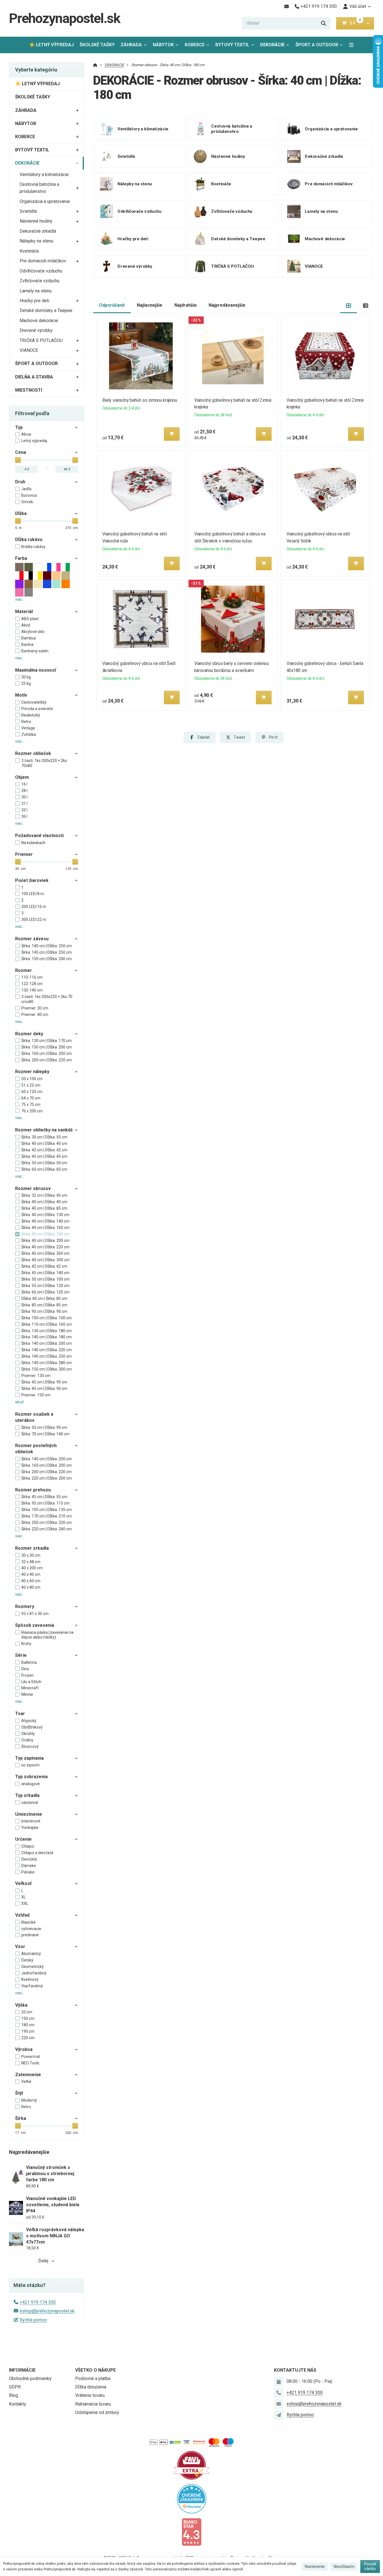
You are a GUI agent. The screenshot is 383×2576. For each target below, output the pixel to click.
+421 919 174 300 (38, 2302)
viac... (20, 599)
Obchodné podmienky (30, 2379)
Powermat (31, 2057)
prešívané (30, 1935)
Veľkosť (23, 1883)
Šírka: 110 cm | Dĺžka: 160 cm (47, 1324)
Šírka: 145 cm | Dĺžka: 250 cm (47, 952)
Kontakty (18, 2404)
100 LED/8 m (33, 894)
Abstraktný (31, 1954)
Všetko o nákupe (95, 2370)
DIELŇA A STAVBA (34, 377)
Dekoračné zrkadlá (38, 231)
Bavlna (27, 644)
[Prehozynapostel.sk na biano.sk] (191, 2532)
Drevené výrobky (36, 330)
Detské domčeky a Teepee (46, 310)
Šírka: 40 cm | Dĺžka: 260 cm (45, 1253)
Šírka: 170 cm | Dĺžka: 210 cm (47, 1516)
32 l (24, 810)
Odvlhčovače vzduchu (41, 271)
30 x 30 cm (31, 1555)
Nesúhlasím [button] (344, 2566)
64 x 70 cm (31, 1098)
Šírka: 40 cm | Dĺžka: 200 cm (45, 1240)
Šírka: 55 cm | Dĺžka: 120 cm (45, 1286)
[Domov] (95, 65)
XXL (25, 1903)
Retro (26, 722)
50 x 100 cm (32, 1079)
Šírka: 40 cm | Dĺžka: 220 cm (45, 1247)
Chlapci (28, 1846)
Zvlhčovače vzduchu (40, 281)
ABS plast (30, 619)
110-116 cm (32, 977)
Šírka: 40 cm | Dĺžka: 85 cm (44, 1208)
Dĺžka (21, 513)
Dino (25, 1669)
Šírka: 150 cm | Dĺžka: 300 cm (47, 1369)
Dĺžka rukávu (29, 540)
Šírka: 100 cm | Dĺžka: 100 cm (47, 1318)
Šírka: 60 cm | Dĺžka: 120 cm (45, 1292)
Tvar (20, 1714)
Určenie (23, 1839)
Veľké (26, 2081)
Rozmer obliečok (33, 753)
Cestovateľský (34, 702)
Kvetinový (30, 1979)
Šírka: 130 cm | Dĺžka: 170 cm (47, 1041)
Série (21, 1655)
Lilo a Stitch (31, 1682)
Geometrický (33, 1967)
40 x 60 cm (31, 1581)
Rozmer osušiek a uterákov (34, 1417)
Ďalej (43, 2261)
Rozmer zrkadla (32, 1548)
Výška (21, 2005)
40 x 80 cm (31, 1587)
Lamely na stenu (36, 291)
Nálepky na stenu (36, 241)
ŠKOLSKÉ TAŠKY (97, 45)
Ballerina (29, 1662)
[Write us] (279, 2415)
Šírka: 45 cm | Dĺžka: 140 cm (45, 1273)
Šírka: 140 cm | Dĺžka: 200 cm (47, 1343)
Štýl (19, 2093)
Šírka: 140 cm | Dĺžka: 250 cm (47, 946)
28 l (24, 791)
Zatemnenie (28, 2075)
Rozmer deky (29, 1034)
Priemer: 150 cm (36, 1395)
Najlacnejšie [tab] (150, 305)
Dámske (29, 1866)
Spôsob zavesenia (35, 1625)
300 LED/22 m (34, 919)
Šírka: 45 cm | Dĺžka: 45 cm (44, 1156)
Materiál (24, 612)
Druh (20, 482)
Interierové (31, 1821)
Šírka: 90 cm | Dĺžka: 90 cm (44, 1311)
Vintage (28, 728)
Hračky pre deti (34, 301)
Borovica (29, 495)
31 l (24, 803)
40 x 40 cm (31, 1574)
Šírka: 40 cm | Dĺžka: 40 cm (44, 1143)
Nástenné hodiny (36, 221)
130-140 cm (32, 990)
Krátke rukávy (33, 547)
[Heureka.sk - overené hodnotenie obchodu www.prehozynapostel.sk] (192, 2498)
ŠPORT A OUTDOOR (317, 45)
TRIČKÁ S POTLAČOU (41, 340)
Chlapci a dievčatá (37, 1853)
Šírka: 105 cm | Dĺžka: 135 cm (47, 1510)
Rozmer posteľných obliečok (36, 1449)
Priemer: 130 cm (36, 1376)
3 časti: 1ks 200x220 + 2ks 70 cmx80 (47, 999)
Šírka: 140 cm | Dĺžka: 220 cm (47, 1350)
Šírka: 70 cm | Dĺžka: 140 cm (45, 1434)
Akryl (26, 625)
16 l (24, 784)
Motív (21, 695)
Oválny (27, 1740)
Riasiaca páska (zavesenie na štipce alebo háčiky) (47, 1635)
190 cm (28, 2031)
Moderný (29, 2100)
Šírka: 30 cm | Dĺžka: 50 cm (44, 1137)
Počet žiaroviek (32, 880)
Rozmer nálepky (32, 1072)
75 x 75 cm (31, 1105)
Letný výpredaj (34, 441)
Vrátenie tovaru (90, 2395)
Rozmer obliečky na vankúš (44, 1130)
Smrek (27, 502)
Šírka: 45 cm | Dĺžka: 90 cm (44, 1382)
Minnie (27, 1694)
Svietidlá (28, 211)
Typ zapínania (29, 1758)
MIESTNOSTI (29, 390)
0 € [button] (355, 23)
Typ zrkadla (27, 1795)
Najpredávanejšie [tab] (227, 305)
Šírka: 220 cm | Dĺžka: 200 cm (47, 1478)
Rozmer (24, 970)
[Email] (286, 6)
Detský (27, 1960)
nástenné (30, 1803)
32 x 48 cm (31, 1562)
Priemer (24, 854)
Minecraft (30, 1688)
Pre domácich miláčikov (43, 261)
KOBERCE (195, 45)
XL (24, 1897)
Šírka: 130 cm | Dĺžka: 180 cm (47, 1331)
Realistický (31, 715)
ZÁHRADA (131, 45)
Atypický (29, 1721)
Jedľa (26, 489)
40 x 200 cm (32, 1568)
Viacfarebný (32, 1986)
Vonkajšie (30, 1828)
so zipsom (30, 1765)
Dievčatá (29, 1859)
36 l (24, 816)
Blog (13, 2395)
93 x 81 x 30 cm (35, 1614)
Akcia (26, 434)
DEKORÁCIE (276, 46)
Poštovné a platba (93, 2379)
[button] (368, 23)
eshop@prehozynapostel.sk (47, 2311)
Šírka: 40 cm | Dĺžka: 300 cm (45, 1260)
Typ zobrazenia (31, 1777)
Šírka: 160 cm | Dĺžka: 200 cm (47, 1053)
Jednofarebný (34, 1973)
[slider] (18, 460)
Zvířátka (29, 734)
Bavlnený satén (35, 651)
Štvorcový (30, 1746)
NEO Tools (30, 2063)
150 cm (28, 2018)
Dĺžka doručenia (91, 2387)
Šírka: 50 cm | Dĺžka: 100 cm (45, 1279)
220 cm (28, 2038)
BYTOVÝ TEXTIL (232, 45)
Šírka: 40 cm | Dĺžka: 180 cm (45, 1234)
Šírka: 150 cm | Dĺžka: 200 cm (47, 1047)
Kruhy (26, 1644)
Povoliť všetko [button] (370, 2566)
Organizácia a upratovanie (45, 201)
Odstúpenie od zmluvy (97, 2412)
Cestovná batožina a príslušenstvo (39, 188)
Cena (21, 452)
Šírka (21, 2118)
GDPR (15, 2387)
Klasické (28, 1922)
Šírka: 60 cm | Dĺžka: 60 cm (44, 1169)
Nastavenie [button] (315, 2566)
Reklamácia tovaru (93, 2404)
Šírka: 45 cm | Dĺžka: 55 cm (44, 1497)
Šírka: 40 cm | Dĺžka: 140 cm (45, 1221)
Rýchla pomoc (33, 2320)
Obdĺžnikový (32, 1727)
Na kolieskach (33, 843)
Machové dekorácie (39, 321)
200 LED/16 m (34, 907)
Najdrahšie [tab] (186, 305)
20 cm (27, 2012)
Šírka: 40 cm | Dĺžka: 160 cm (45, 1228)
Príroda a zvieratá (37, 709)
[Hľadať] (324, 23)
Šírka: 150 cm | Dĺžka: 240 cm (47, 959)
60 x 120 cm (32, 1092)
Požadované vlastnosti (39, 836)
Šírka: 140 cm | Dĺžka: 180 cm (47, 1337)
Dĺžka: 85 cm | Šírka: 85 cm (44, 1299)
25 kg (26, 683)
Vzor (20, 1947)
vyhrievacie (31, 1929)
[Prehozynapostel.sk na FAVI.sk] (191, 2465)
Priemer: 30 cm (35, 1008)
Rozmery (25, 1606)
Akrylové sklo (33, 632)
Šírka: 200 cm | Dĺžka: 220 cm (47, 1060)
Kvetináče (29, 251)
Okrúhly (28, 1734)
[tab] (349, 305)
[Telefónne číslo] (279, 2393)
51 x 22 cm (31, 1085)
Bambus (29, 638)
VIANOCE (29, 350)
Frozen (27, 1675)
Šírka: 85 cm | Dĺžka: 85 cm (44, 1305)
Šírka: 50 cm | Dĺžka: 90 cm (44, 1427)
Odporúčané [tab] (112, 305)
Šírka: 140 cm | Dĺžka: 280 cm (47, 1363)
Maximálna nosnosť (36, 670)
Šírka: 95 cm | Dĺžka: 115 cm (45, 1503)
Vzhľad (22, 1915)
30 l (24, 797)
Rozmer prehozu (33, 1490)
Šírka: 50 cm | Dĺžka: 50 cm (44, 1163)
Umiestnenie (29, 1814)
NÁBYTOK (163, 45)
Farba (21, 558)
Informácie (22, 2370)
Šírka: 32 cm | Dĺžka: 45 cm (44, 1195)
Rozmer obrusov (33, 1188)
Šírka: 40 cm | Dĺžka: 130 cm (45, 1215)
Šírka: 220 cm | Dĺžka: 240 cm (47, 1529)
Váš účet (358, 6)
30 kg (26, 677)
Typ (19, 427)
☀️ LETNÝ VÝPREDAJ (51, 45)
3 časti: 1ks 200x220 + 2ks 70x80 (44, 763)
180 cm (28, 2025)
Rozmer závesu (32, 939)
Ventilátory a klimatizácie (44, 175)
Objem (22, 777)
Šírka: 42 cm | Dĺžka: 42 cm (44, 1150)
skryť (19, 1402)
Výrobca (24, 2049)
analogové (31, 1784)
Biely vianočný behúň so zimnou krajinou (139, 400)
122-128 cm (32, 984)
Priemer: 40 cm (35, 1015)
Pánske (28, 1872)
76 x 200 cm (32, 1111)
